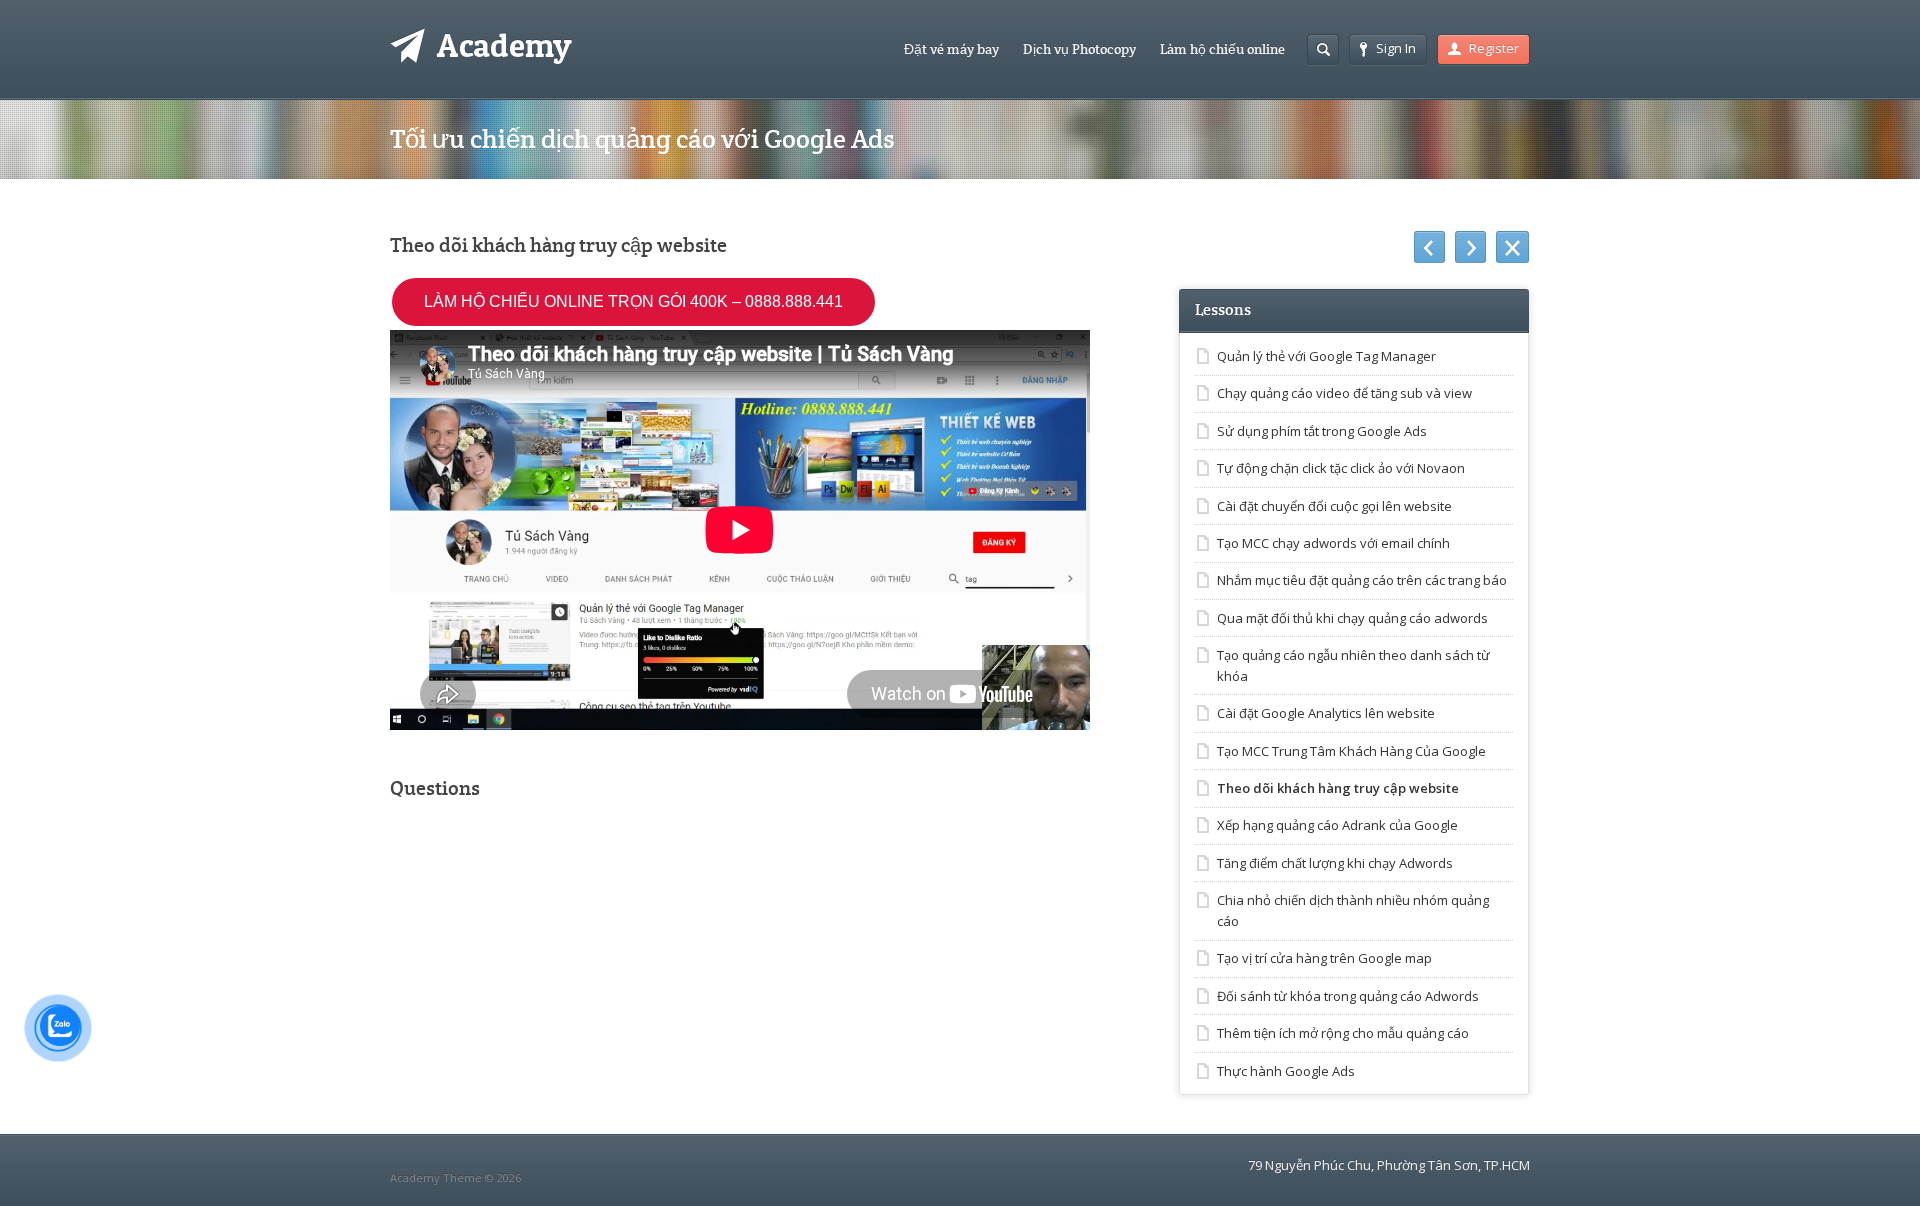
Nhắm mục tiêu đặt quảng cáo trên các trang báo (1362, 580)
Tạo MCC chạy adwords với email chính (1333, 543)
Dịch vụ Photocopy (1079, 49)
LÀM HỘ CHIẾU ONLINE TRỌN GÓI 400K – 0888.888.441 (633, 301)
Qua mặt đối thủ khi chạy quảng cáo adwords (1352, 618)
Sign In (1396, 48)
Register (1494, 48)
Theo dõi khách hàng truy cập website (1338, 788)
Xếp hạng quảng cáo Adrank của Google (1337, 825)
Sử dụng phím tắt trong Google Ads (1322, 431)
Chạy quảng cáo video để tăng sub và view (1344, 393)
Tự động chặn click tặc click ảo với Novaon (1341, 468)
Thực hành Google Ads (1286, 1071)
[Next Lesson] (1470, 247)
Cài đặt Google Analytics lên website (1326, 713)
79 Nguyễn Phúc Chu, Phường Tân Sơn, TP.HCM (1389, 1165)
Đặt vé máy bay (951, 49)
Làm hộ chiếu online (1222, 49)
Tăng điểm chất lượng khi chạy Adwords (1335, 863)
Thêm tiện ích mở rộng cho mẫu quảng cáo (1343, 1033)
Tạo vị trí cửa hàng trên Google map (1324, 958)
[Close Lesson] (1512, 247)
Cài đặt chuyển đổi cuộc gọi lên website (1334, 506)
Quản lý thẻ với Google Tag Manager (1326, 356)
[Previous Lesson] (1429, 247)
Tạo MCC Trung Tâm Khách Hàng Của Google (1351, 751)
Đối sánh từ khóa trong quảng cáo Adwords (1348, 996)
